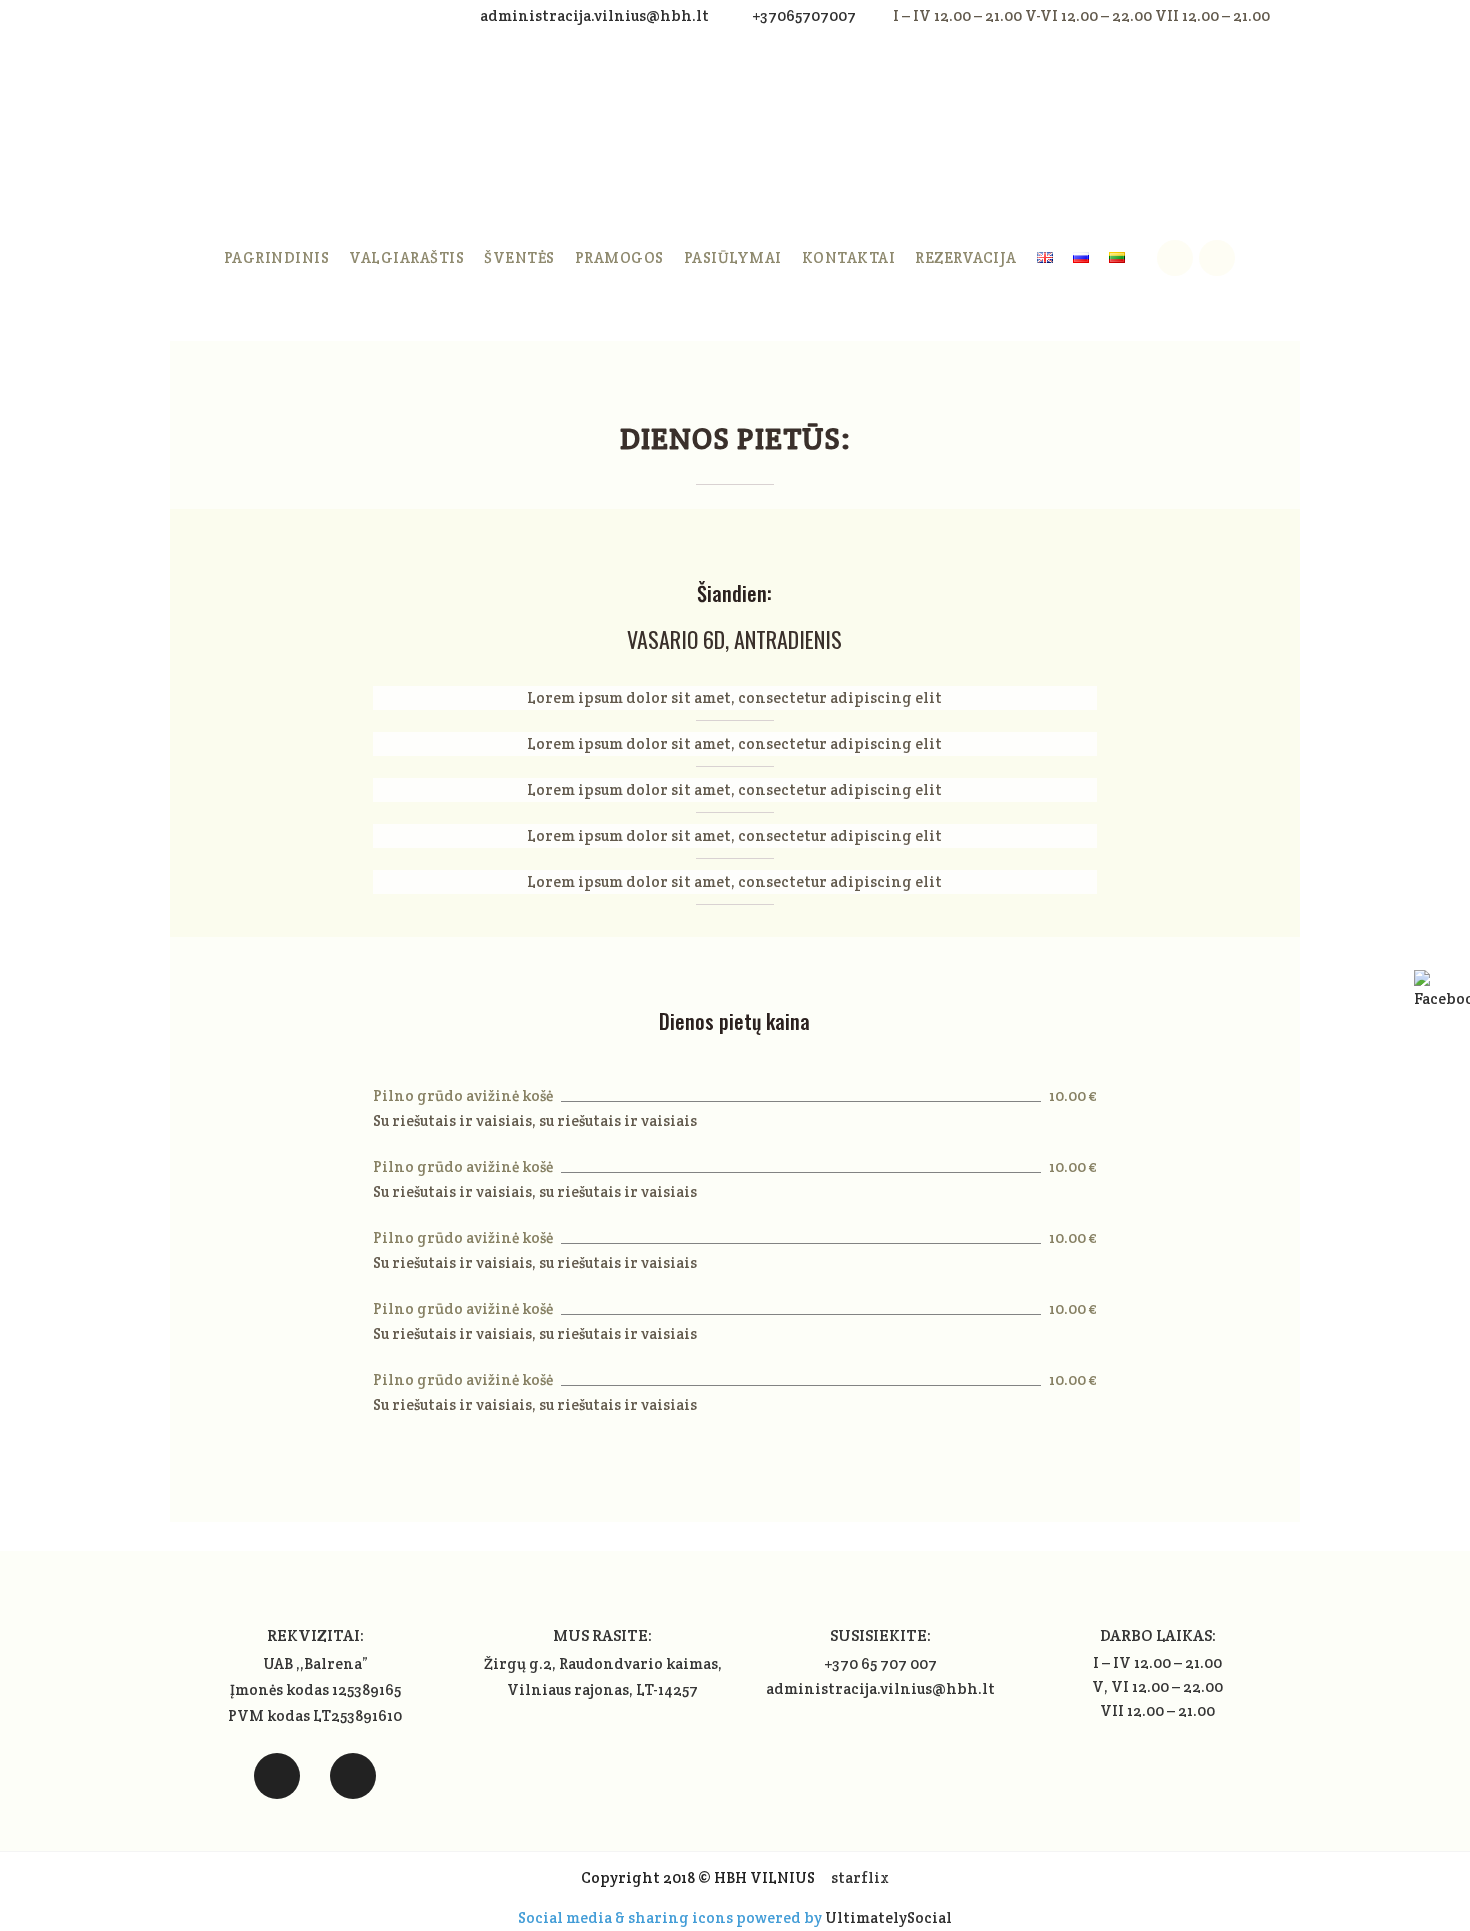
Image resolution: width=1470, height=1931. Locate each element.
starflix (860, 1877)
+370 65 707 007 (880, 1663)
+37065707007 (804, 15)
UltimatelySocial (888, 1917)
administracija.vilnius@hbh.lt (596, 15)
